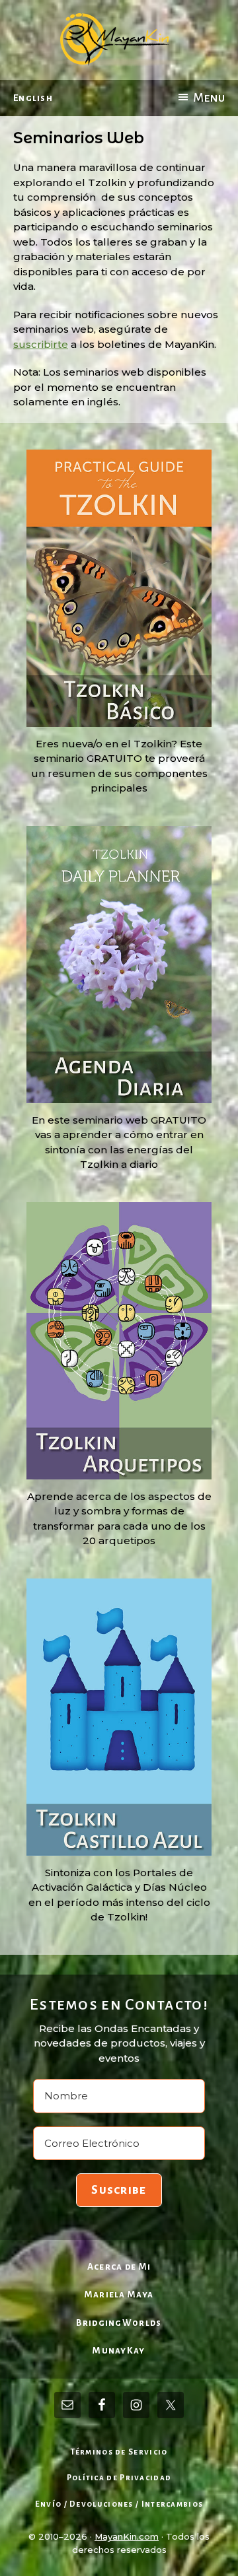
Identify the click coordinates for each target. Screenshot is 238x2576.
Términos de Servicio (119, 2452)
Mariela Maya (119, 2294)
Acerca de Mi (119, 2267)
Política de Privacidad (119, 2478)
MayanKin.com (127, 2536)
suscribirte (41, 344)
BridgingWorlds (119, 2323)
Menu (209, 98)
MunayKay (119, 2351)
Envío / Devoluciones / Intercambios (119, 2504)
